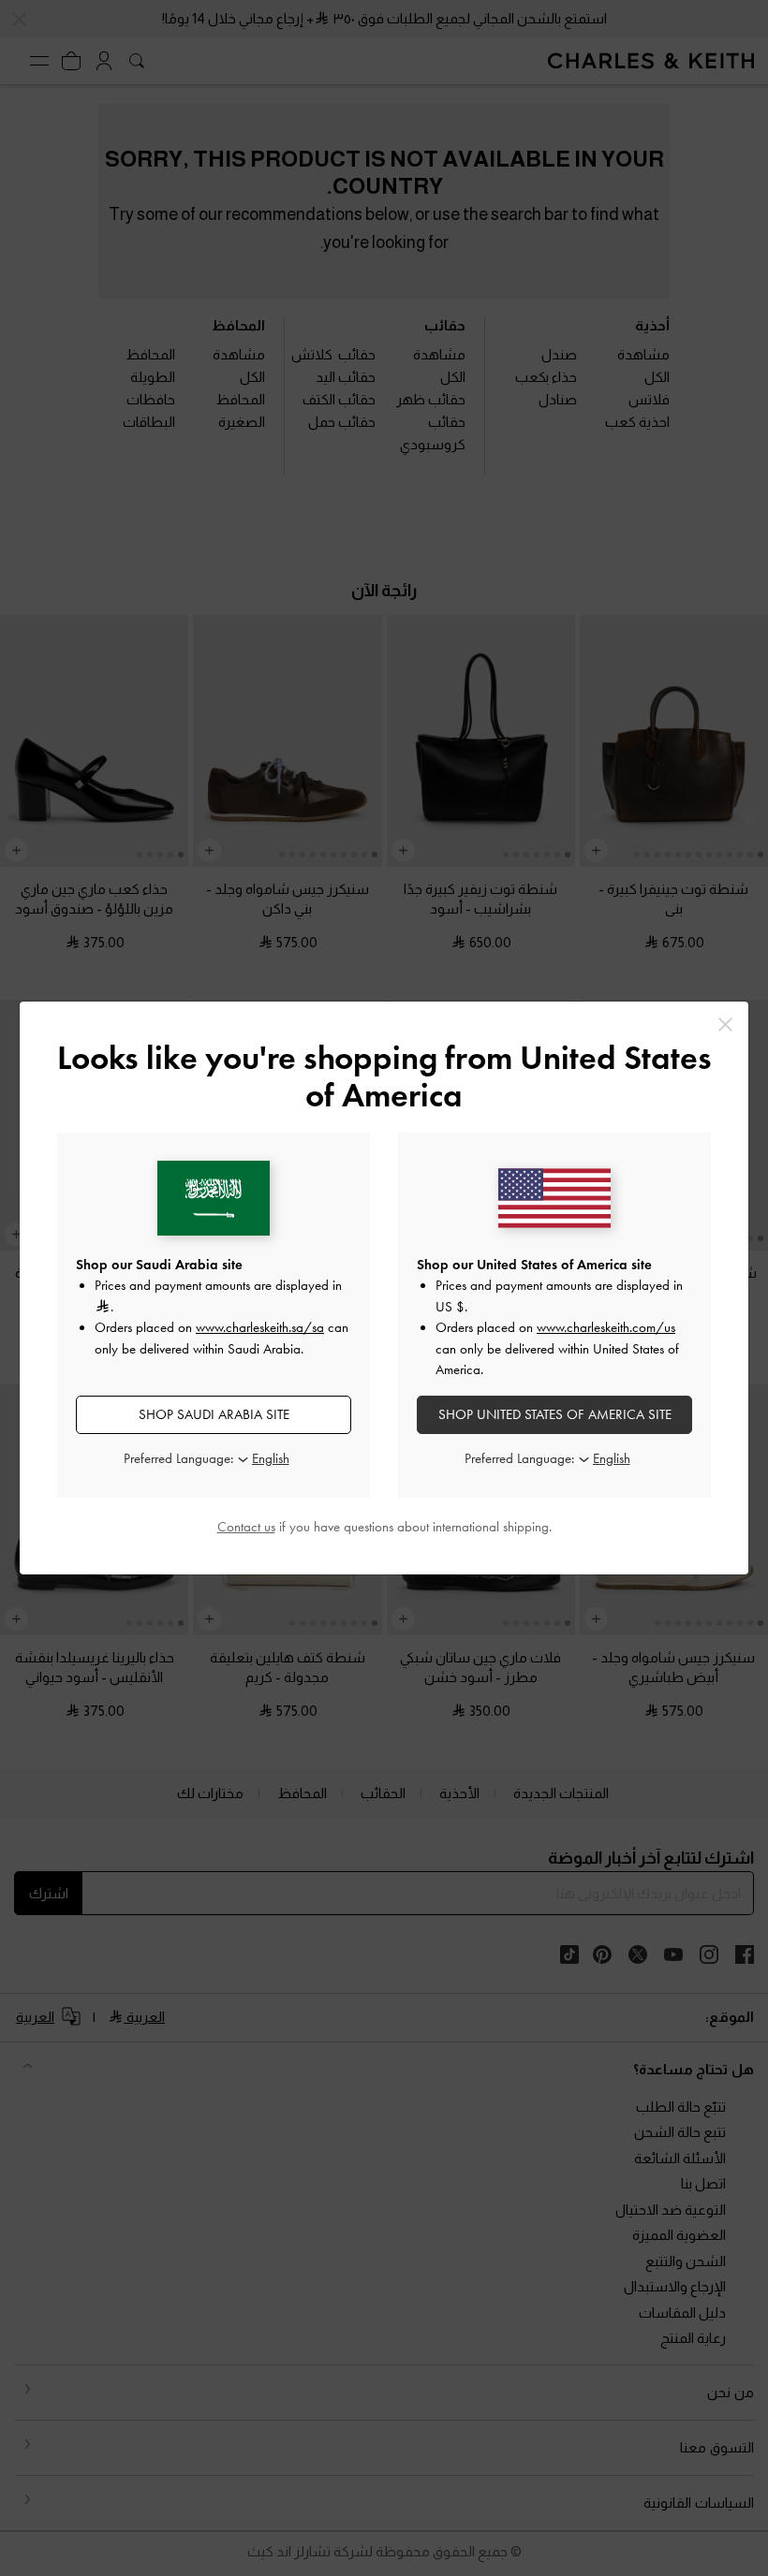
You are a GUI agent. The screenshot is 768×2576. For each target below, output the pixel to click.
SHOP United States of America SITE (555, 1414)
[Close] (725, 1025)
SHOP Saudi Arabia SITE (214, 1414)
